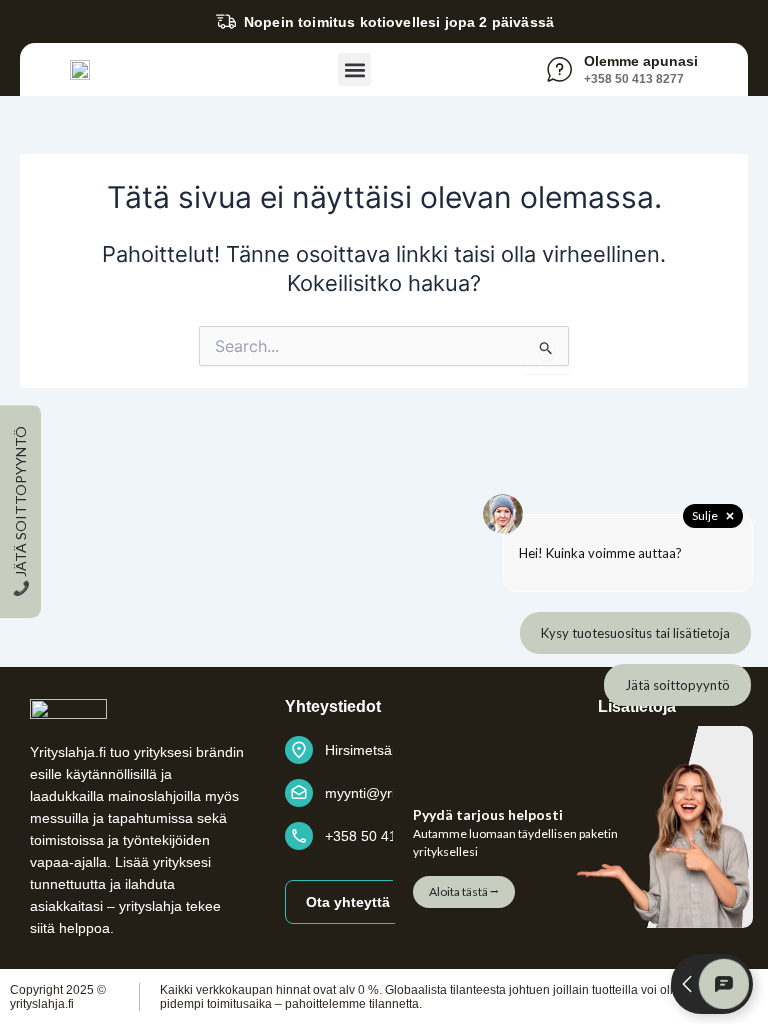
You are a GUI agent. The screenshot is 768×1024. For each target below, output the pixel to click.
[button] (354, 69)
